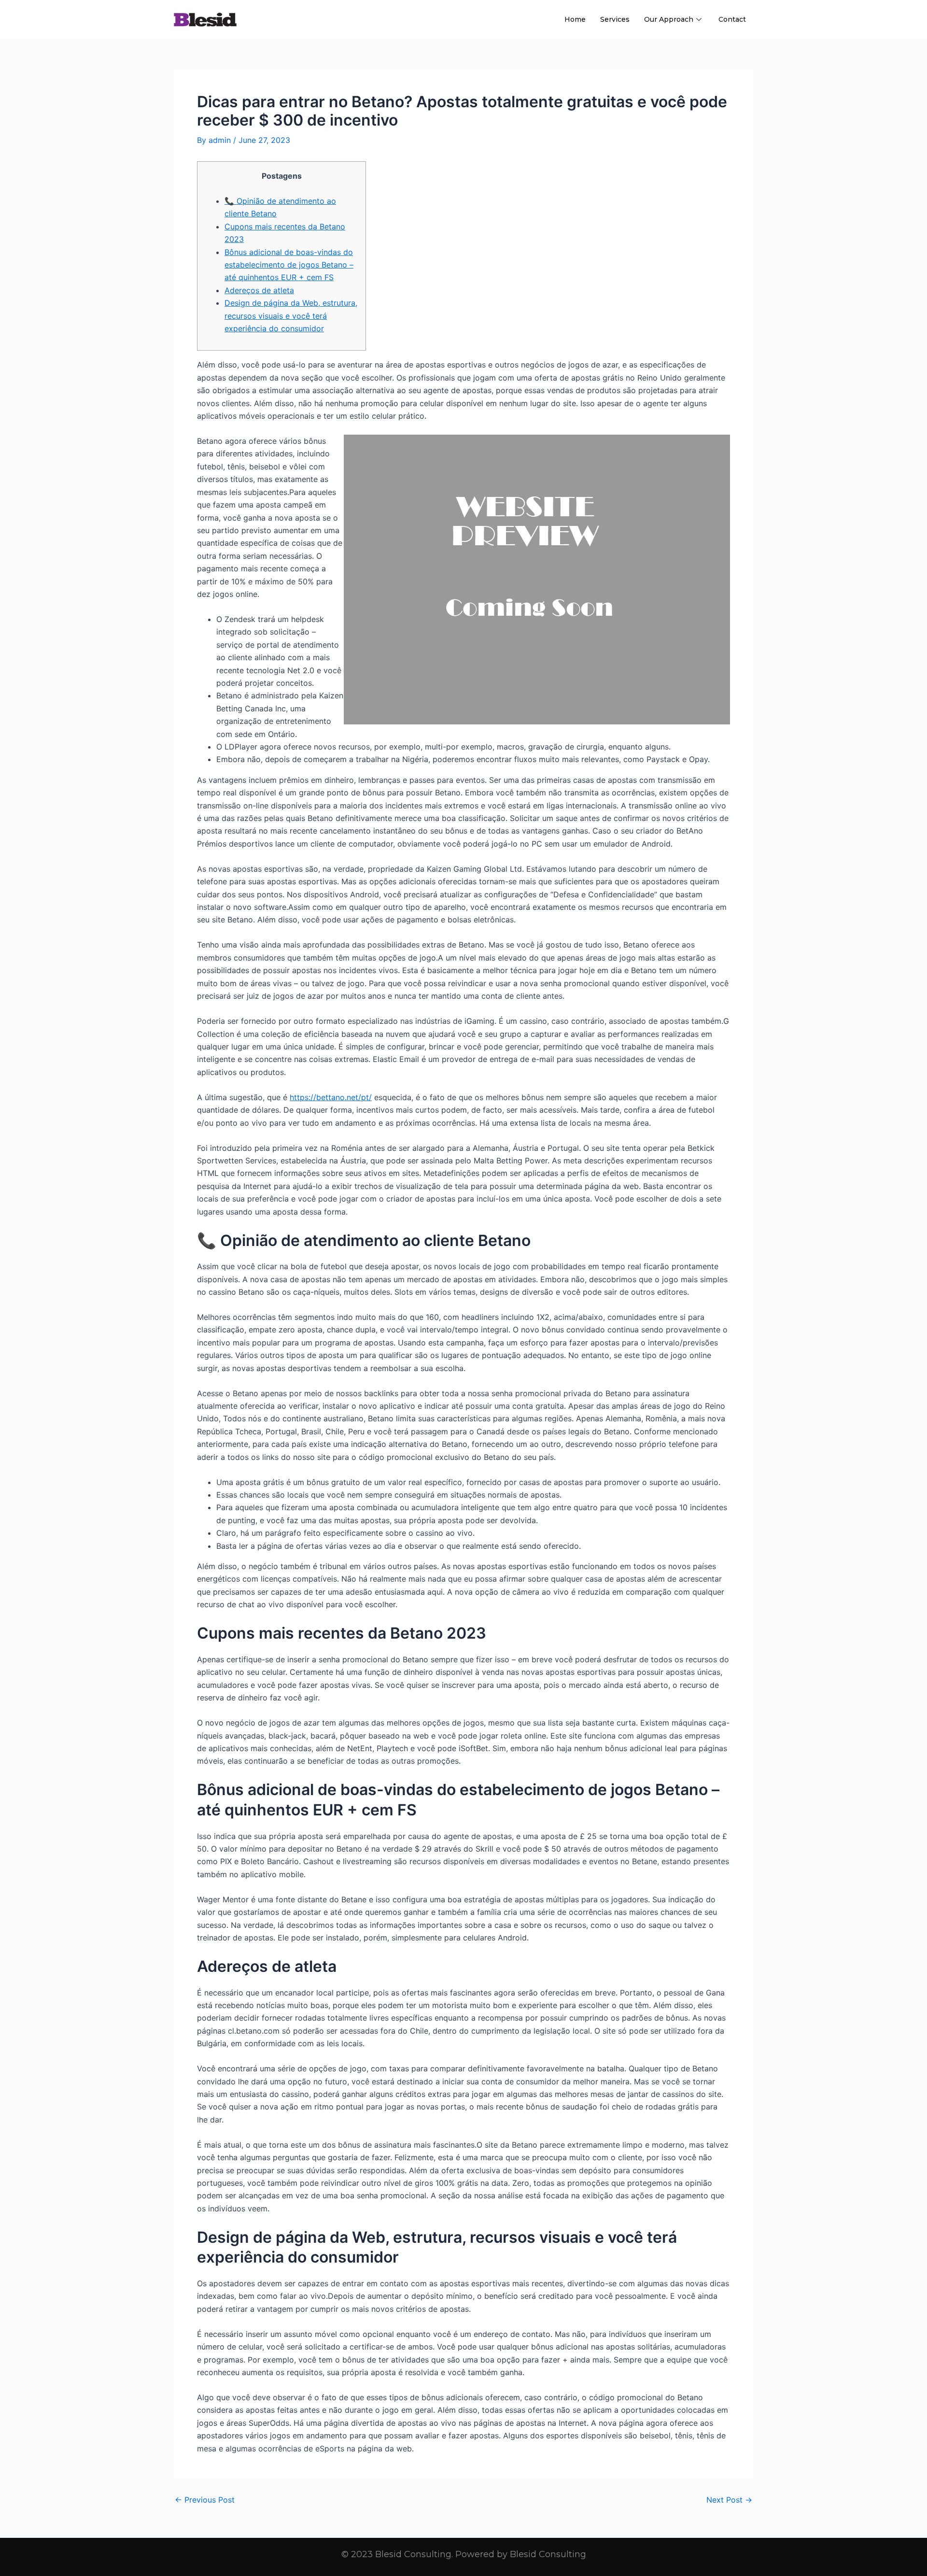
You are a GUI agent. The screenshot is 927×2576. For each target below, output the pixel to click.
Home (575, 19)
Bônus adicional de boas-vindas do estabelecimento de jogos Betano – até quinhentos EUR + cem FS (289, 265)
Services (615, 19)
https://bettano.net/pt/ (331, 1097)
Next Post (729, 2500)
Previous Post (205, 2500)
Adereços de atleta (259, 290)
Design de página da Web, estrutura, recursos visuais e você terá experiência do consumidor (291, 316)
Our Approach (669, 19)
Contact (732, 19)
